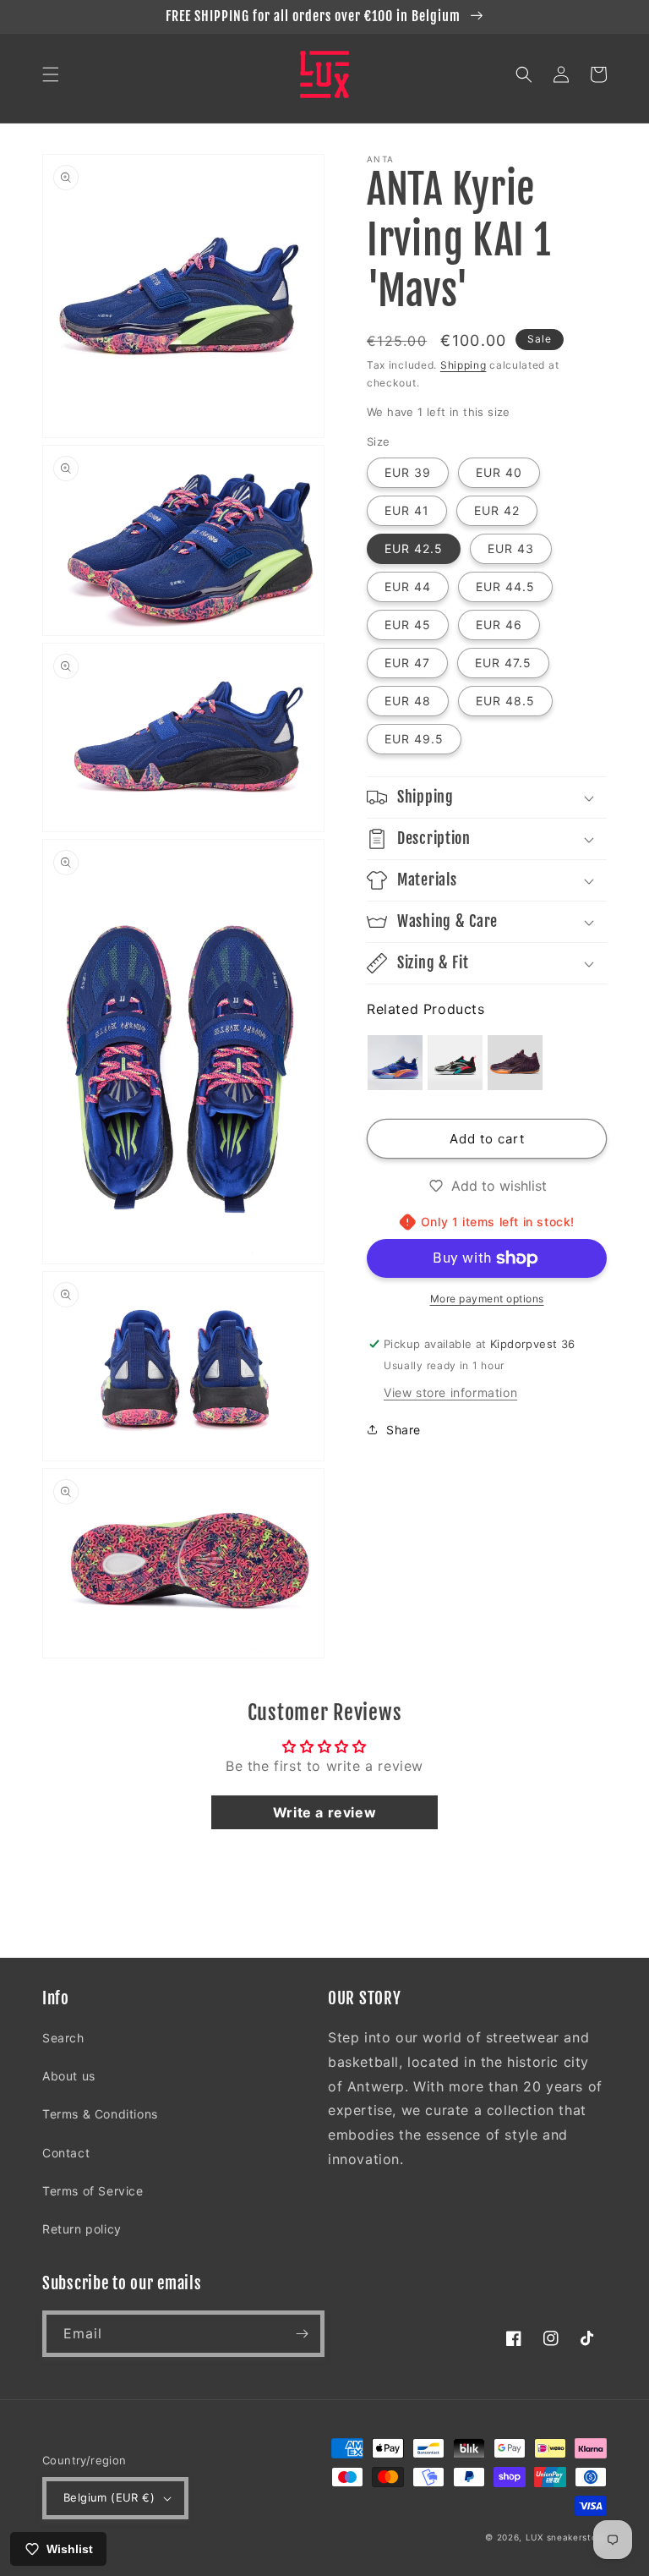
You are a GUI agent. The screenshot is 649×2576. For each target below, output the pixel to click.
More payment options (487, 1299)
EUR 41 (407, 510)
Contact (66, 2153)
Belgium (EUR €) (109, 2497)
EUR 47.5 (503, 663)
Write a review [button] (324, 1812)
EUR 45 (408, 625)
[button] (51, 74)
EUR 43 (511, 548)
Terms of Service (93, 2191)
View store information (450, 1392)
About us (69, 2076)
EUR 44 (408, 586)
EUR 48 (408, 701)
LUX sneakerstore (566, 2537)
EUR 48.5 (505, 701)
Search (63, 2038)
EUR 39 (408, 472)
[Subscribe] (302, 2334)
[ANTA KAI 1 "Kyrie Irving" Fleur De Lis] (395, 1063)
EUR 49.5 (414, 739)
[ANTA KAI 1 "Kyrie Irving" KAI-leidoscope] (455, 1063)
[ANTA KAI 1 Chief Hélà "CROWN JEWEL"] (515, 1063)
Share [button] (404, 1430)
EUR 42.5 (414, 548)
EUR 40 (499, 472)
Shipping (464, 365)
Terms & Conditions (100, 2114)
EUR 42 (497, 510)
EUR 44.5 (505, 586)
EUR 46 (499, 625)
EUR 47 (407, 663)
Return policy (82, 2229)
